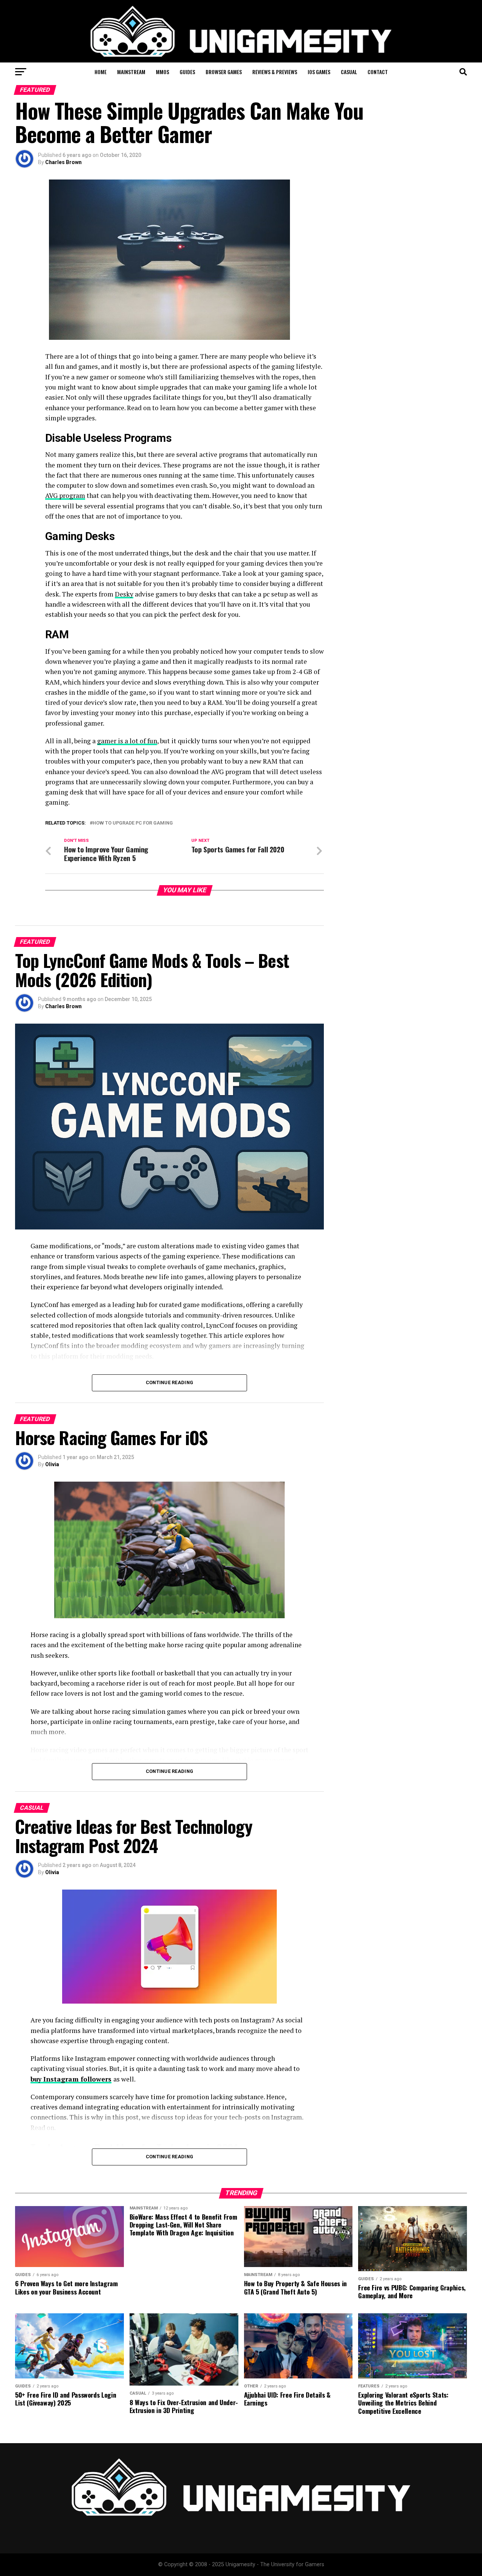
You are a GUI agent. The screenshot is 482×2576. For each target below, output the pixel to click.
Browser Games (224, 72)
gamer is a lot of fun (127, 741)
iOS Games (319, 72)
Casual (349, 72)
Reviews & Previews (275, 72)
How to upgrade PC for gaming (133, 823)
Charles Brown (63, 162)
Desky (124, 594)
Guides (187, 72)
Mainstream (131, 72)
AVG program (65, 495)
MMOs (162, 72)
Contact (378, 72)
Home (101, 72)
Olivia (52, 1464)
